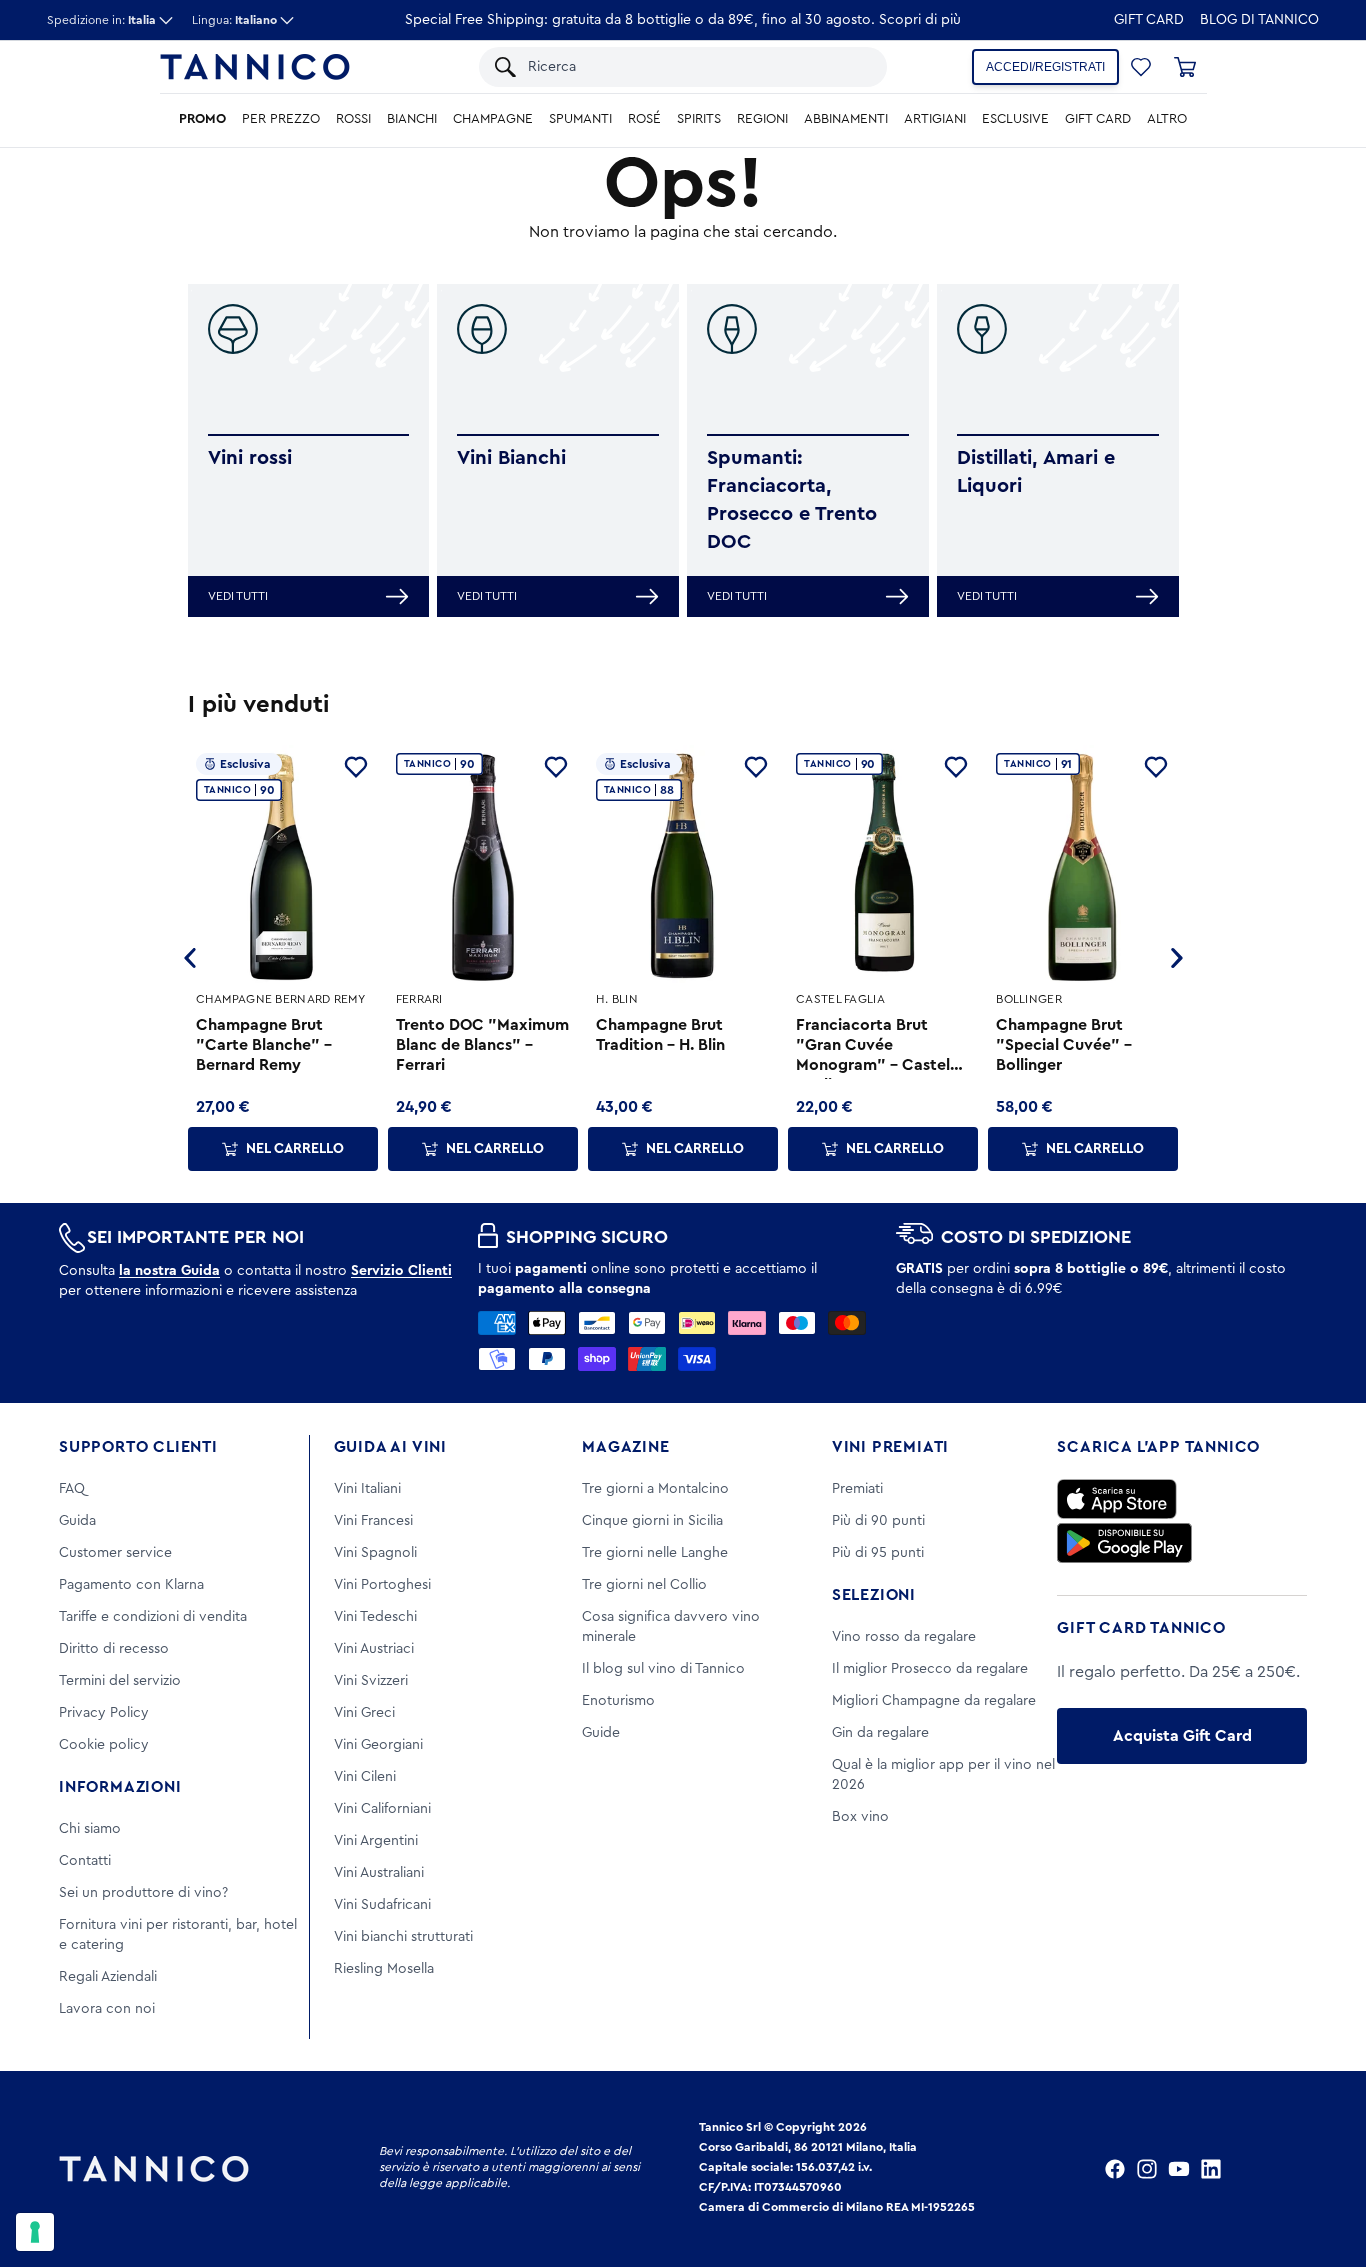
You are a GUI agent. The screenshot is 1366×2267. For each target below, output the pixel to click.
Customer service (115, 1553)
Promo (202, 119)
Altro (1167, 119)
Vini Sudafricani (382, 1905)
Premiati (857, 1489)
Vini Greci (364, 1713)
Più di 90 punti (878, 1521)
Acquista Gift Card (1182, 1736)
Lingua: (234, 20)
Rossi (353, 119)
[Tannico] (255, 67)
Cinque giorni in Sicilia (652, 1521)
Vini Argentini (376, 1841)
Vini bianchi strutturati (403, 1937)
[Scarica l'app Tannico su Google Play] (1124, 1543)
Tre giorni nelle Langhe (655, 1553)
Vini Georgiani (378, 1745)
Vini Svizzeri (371, 1681)
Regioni (762, 119)
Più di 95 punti (878, 1553)
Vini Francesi (373, 1521)
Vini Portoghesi (382, 1585)
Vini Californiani (382, 1809)
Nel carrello (295, 1149)
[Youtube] (1179, 2169)
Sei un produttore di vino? (143, 1893)
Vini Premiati (890, 1447)
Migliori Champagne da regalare (934, 1701)
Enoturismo (618, 1701)
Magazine (625, 1447)
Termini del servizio (120, 1681)
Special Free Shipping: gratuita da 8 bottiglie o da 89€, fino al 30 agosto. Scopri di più (683, 20)
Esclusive (1015, 119)
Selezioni (874, 1595)
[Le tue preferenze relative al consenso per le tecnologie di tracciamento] (35, 2232)
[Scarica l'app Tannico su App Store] (1117, 1499)
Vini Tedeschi (375, 1617)
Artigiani (935, 119)
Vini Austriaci (374, 1649)
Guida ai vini (390, 1447)
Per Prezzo (281, 119)
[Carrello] (1185, 67)
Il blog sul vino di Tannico (663, 1669)
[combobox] (697, 67)
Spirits (699, 119)
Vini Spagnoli (375, 1553)
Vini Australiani (379, 1873)
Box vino (860, 1817)
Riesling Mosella (384, 1969)
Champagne (493, 119)
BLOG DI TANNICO (1259, 20)
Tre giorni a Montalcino (655, 1489)
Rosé (644, 119)
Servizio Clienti (401, 1271)
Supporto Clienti (138, 1447)
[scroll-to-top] (1324, 2169)
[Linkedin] (1211, 2169)
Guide (601, 1733)
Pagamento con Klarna (131, 1585)
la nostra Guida (169, 1271)
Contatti (85, 1861)
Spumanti (580, 119)
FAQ (72, 1489)
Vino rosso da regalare (904, 1637)
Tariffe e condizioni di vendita (153, 1617)
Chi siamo (90, 1829)
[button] (1141, 67)
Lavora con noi (107, 2009)
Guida (77, 1521)
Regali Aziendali (108, 1977)
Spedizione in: (101, 20)
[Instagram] (1147, 2169)
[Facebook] (1115, 2169)
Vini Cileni (365, 1777)
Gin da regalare (880, 1733)
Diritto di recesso (114, 1649)
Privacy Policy (104, 1713)
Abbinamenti (846, 119)
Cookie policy (104, 1745)
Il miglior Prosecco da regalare (930, 1669)
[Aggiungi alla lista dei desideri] (356, 767)
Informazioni (120, 1787)
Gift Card (1149, 20)
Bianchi (412, 119)
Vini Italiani (367, 1489)
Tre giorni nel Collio (644, 1585)
